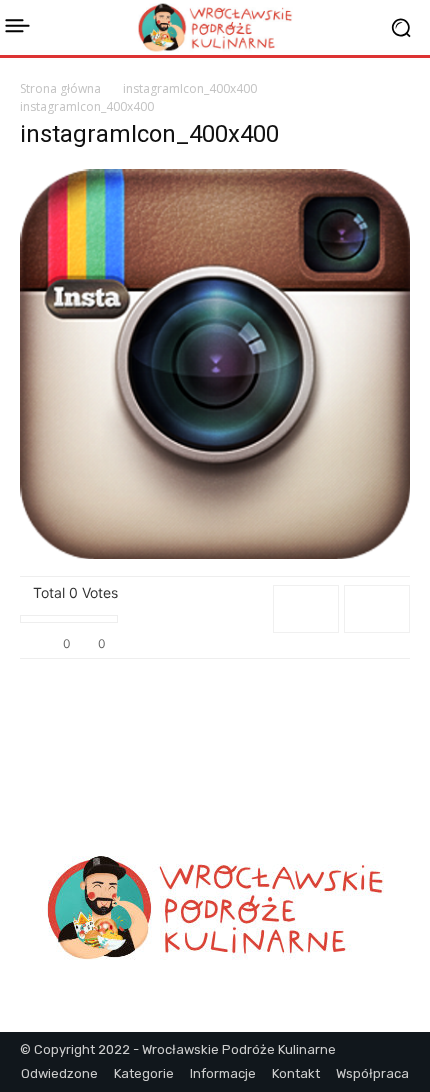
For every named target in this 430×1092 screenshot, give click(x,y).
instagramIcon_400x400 (190, 88)
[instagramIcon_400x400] (215, 553)
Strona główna (60, 88)
